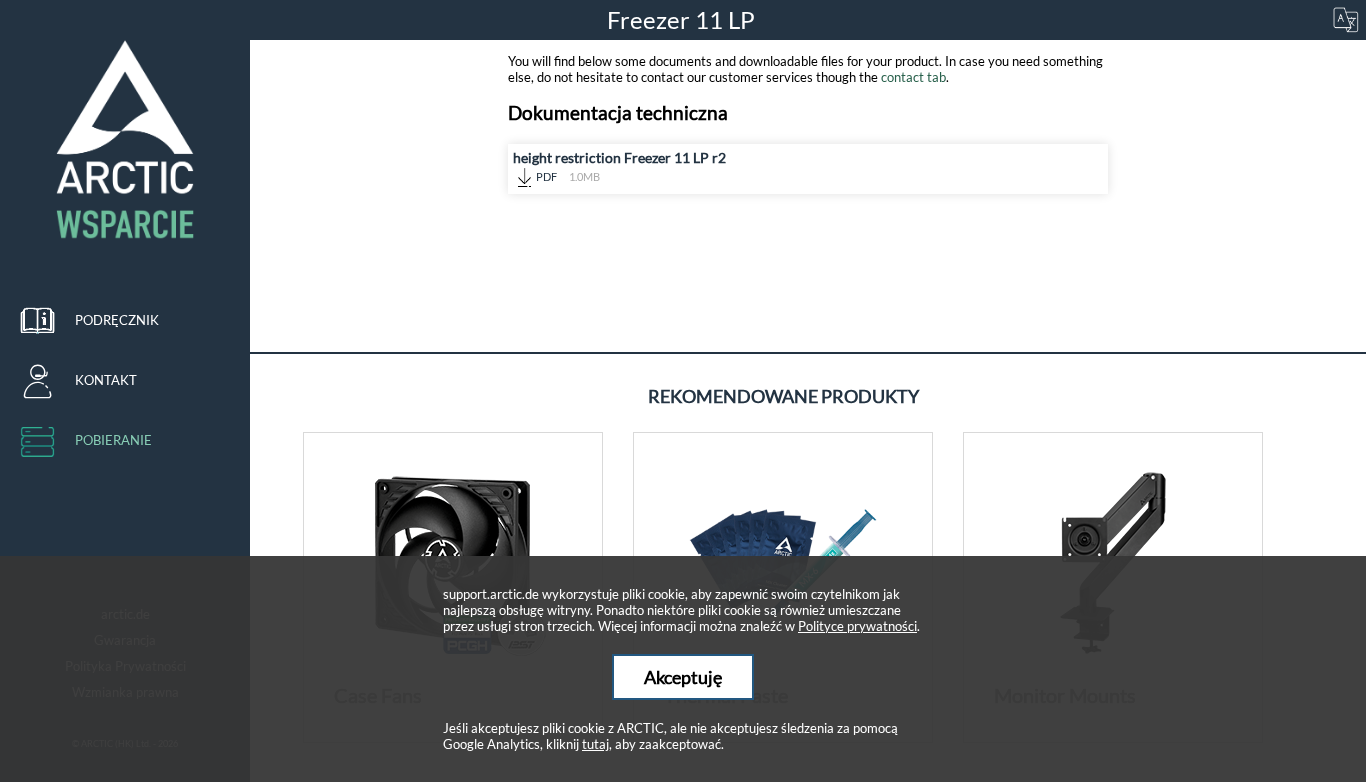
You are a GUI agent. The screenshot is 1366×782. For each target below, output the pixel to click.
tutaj (595, 744)
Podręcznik (117, 320)
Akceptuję (683, 677)
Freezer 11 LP (683, 19)
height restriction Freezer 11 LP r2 (619, 166)
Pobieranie (113, 440)
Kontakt (106, 380)
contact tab (913, 77)
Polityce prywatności (857, 626)
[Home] (125, 140)
